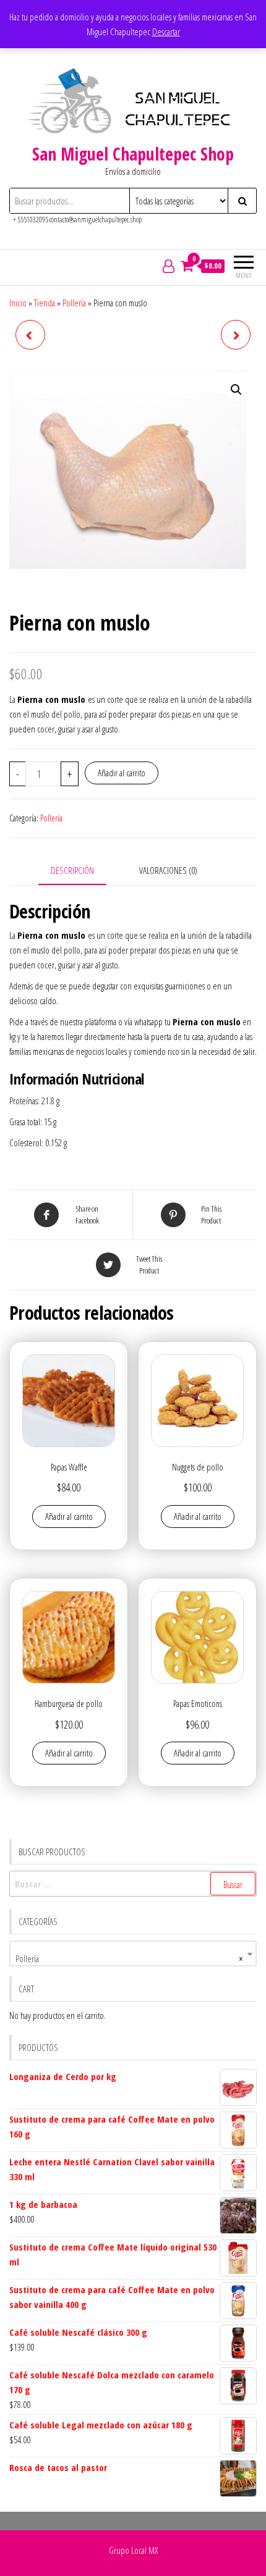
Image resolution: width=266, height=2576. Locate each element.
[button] (236, 390)
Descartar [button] (166, 31)
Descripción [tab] (72, 870)
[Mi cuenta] (169, 266)
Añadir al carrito (122, 773)
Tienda (45, 303)
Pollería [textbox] (129, 1958)
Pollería (74, 303)
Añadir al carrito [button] (69, 1516)
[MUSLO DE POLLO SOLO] (236, 335)
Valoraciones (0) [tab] (168, 870)
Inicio (18, 303)
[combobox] (133, 1953)
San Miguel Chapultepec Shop (133, 154)
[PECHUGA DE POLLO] (30, 335)
